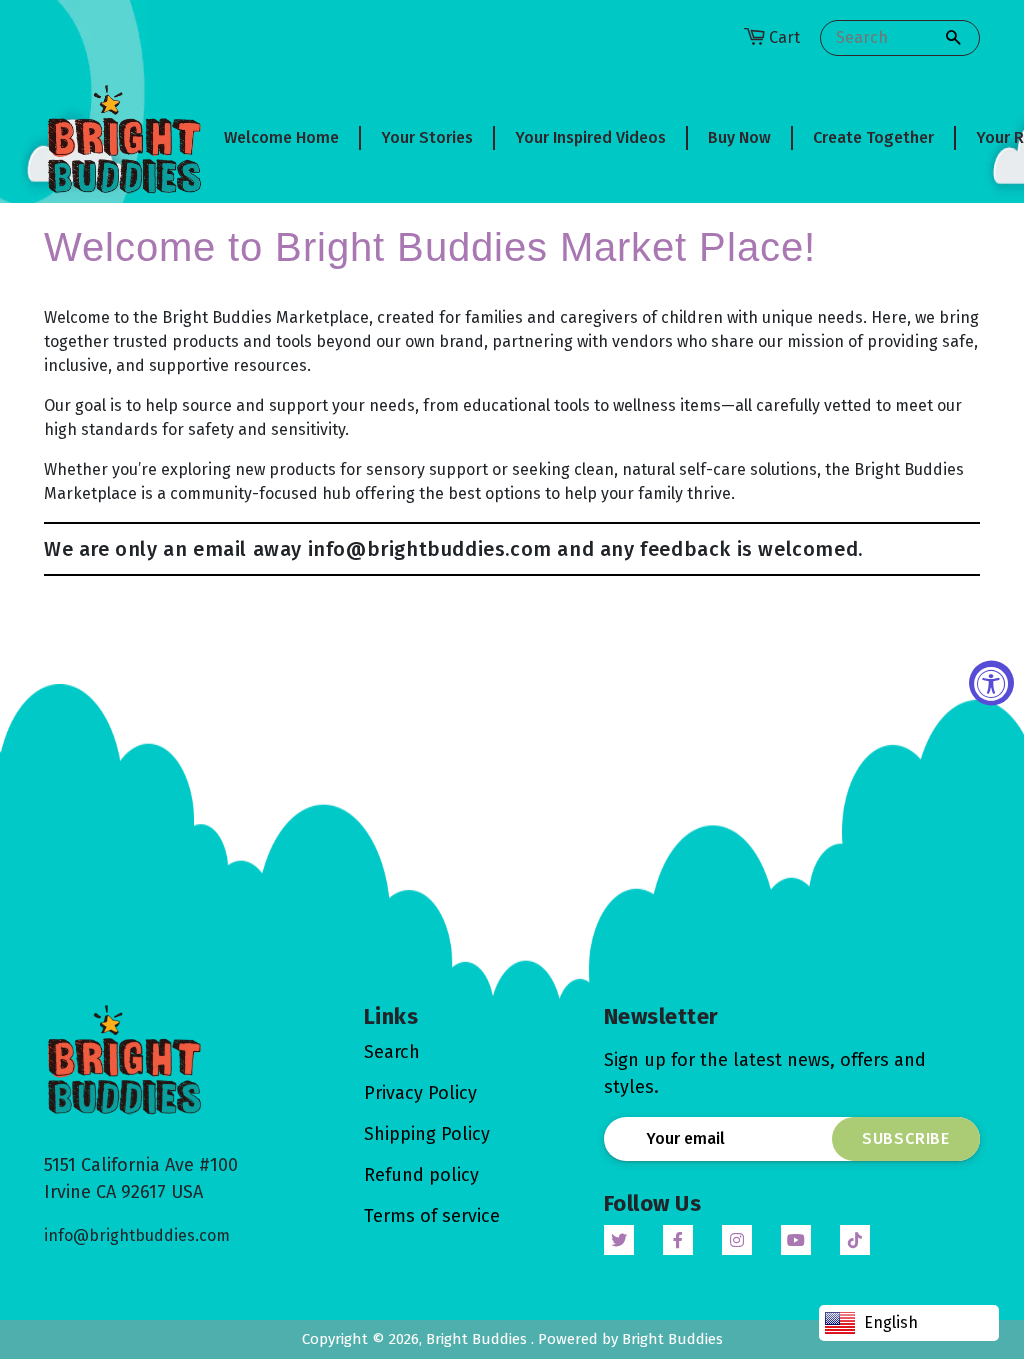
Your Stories (427, 137)
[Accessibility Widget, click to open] (991, 683)
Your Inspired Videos (590, 137)
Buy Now (739, 137)
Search (392, 1052)
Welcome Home (281, 137)
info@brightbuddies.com (137, 1235)
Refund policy (421, 1175)
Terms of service (432, 1216)
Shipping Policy (427, 1134)
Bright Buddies (478, 1339)
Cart (784, 37)
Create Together (873, 137)
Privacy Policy (420, 1093)
